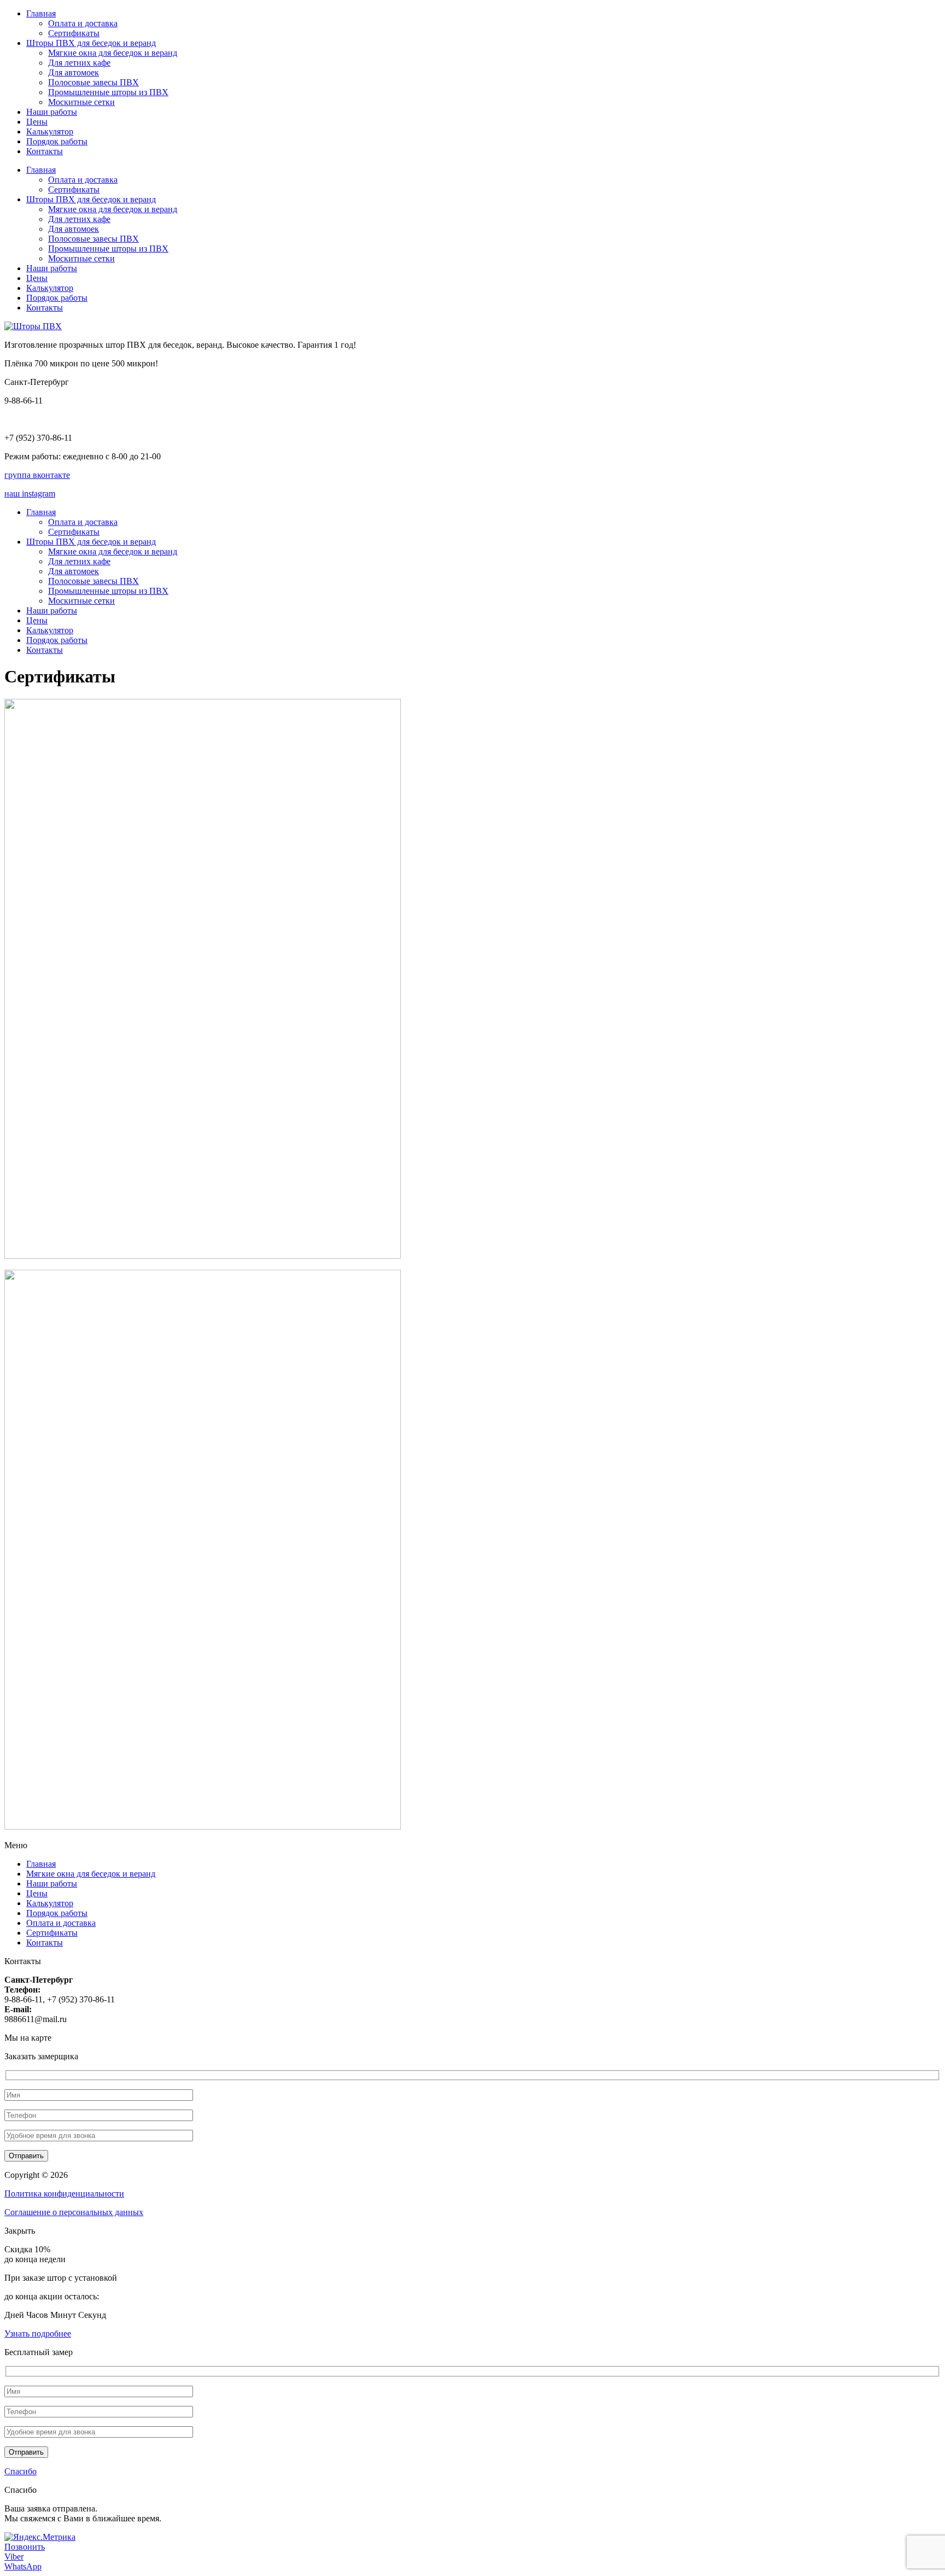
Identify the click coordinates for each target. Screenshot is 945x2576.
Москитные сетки (81, 102)
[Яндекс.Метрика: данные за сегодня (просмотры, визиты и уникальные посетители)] (40, 2537)
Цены (37, 122)
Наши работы (52, 112)
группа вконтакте (37, 475)
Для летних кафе (79, 63)
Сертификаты (74, 33)
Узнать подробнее (38, 2333)
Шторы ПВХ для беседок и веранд (91, 43)
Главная (41, 13)
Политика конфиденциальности (64, 2194)
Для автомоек (74, 72)
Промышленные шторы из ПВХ (108, 92)
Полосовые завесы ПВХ (94, 82)
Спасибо (21, 2471)
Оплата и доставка (83, 23)
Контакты (45, 151)
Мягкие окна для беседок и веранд (113, 53)
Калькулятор (50, 132)
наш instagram (30, 493)
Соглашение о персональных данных (74, 2212)
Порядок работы (57, 141)
